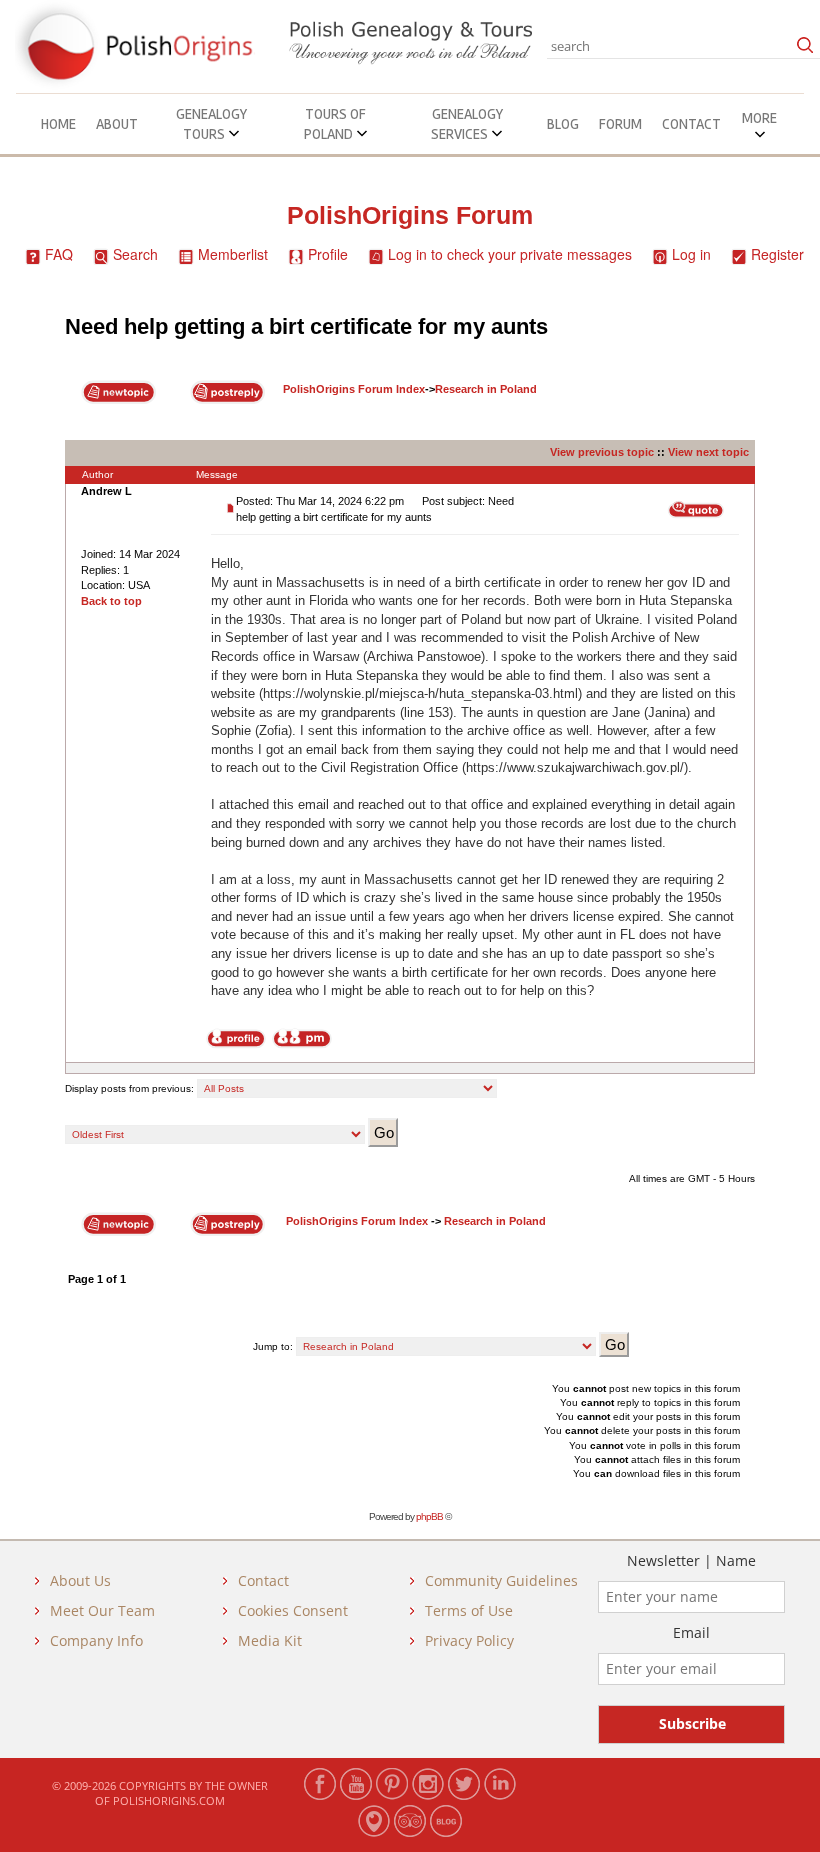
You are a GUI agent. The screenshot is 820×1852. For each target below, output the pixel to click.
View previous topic (602, 452)
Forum (620, 124)
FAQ (59, 254)
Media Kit (270, 1640)
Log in (691, 254)
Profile (328, 254)
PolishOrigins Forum (410, 215)
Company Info (96, 1640)
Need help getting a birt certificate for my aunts (306, 326)
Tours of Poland (335, 124)
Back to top (111, 601)
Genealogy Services (467, 124)
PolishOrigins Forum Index (354, 389)
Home (58, 124)
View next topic (708, 452)
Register (777, 254)
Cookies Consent (293, 1610)
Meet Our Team (102, 1610)
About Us (80, 1580)
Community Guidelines (501, 1580)
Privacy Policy (469, 1640)
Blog (563, 124)
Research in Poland (486, 389)
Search (135, 254)
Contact (691, 124)
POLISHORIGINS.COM (169, 1800)
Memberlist (233, 254)
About (117, 124)
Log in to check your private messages (510, 254)
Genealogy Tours (211, 124)
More (759, 118)
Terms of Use (469, 1610)
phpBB (429, 1516)
